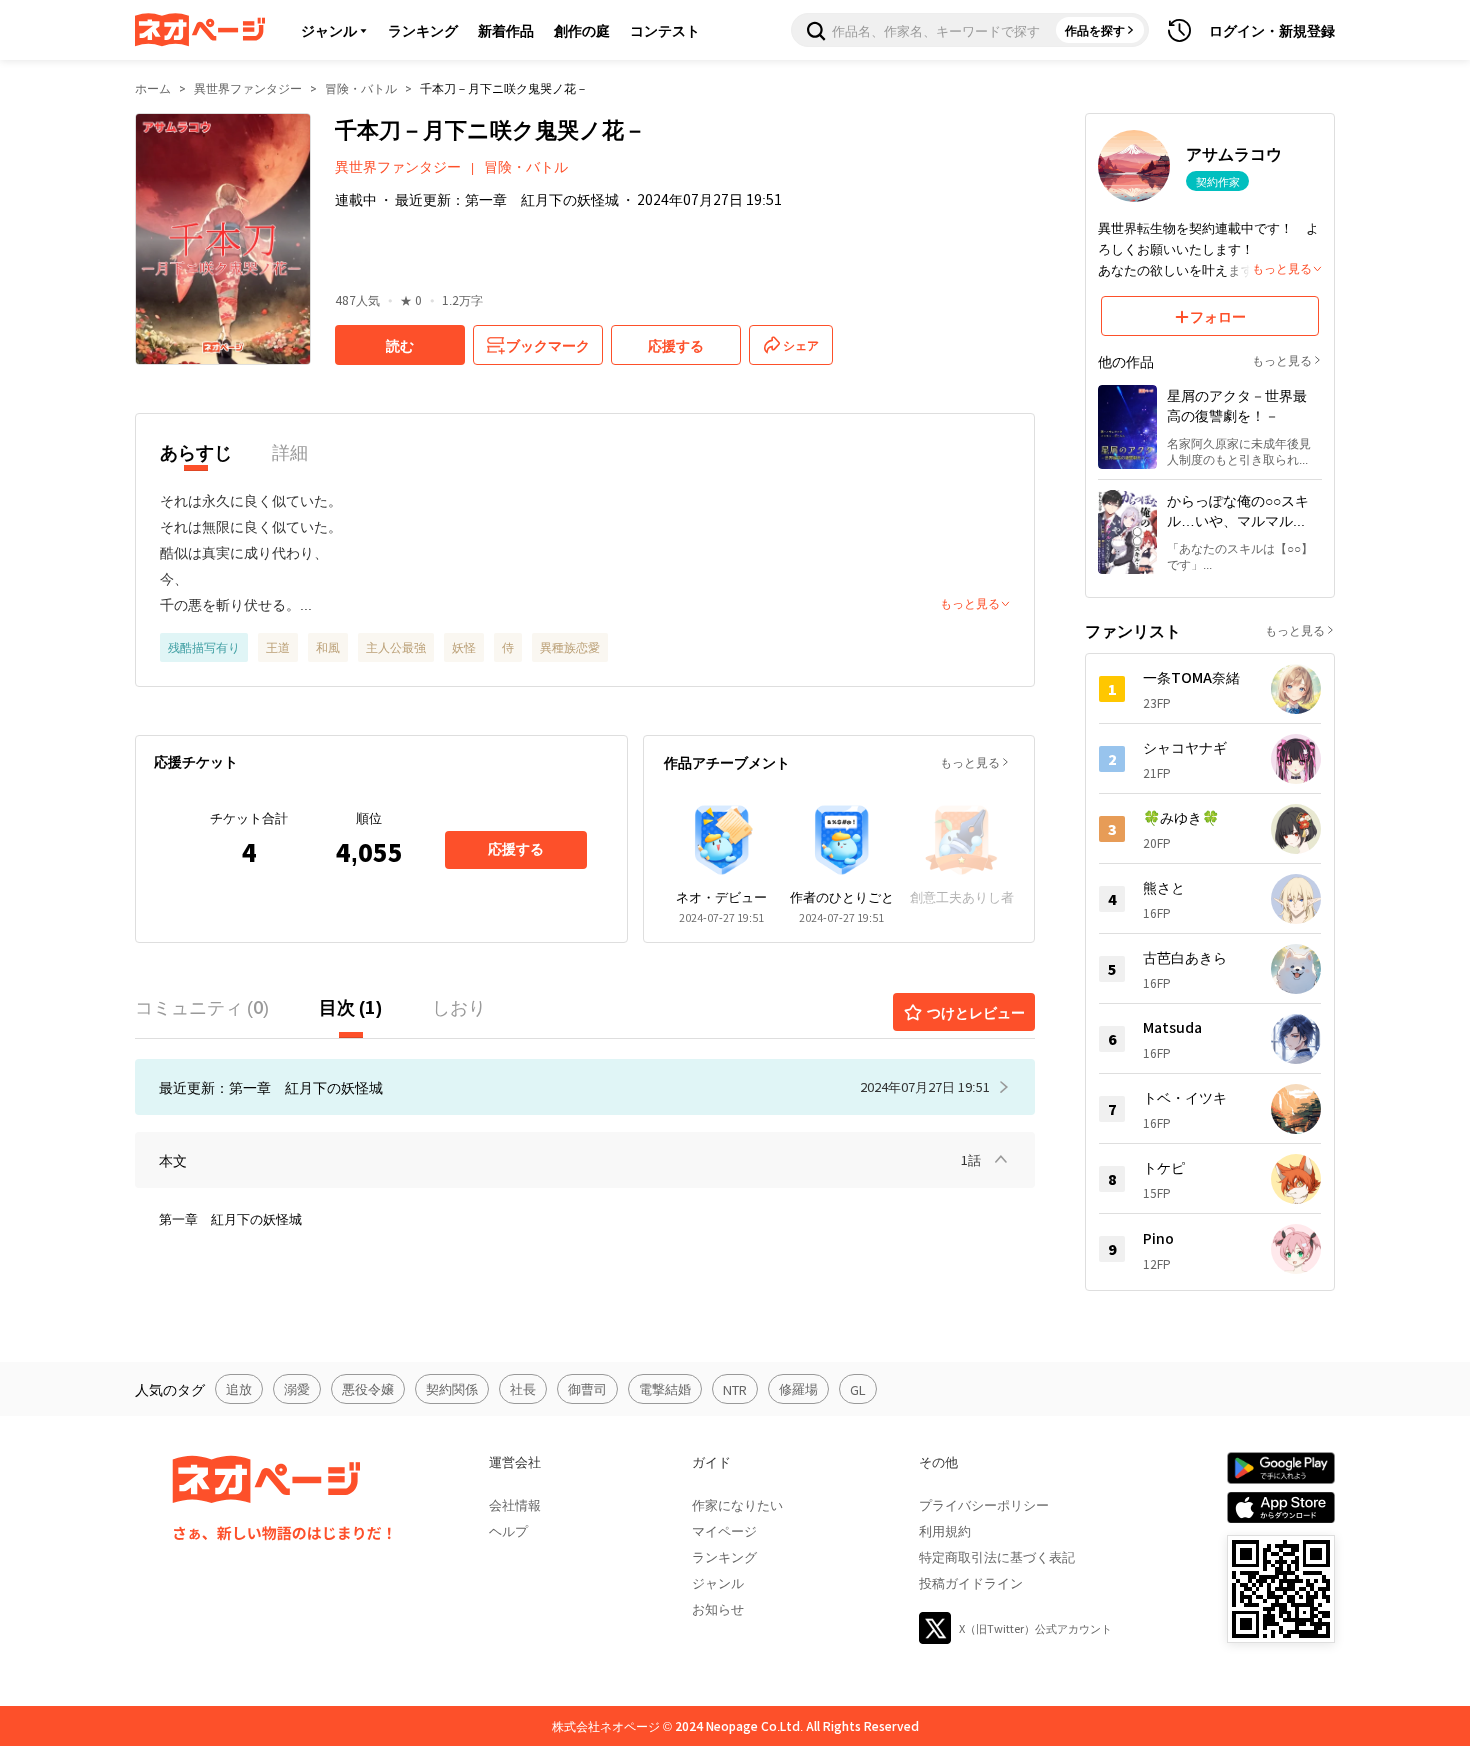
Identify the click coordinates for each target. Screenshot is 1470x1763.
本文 (173, 1160)
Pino (1158, 1238)
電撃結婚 (665, 1388)
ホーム (153, 87)
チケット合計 (249, 817)
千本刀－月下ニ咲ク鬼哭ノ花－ (504, 87)
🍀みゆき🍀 (1181, 817)
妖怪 (464, 646)
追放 (239, 1388)
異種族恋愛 (570, 646)
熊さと (1164, 887)
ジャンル (329, 30)
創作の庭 (582, 30)
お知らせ (718, 1608)
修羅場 (798, 1388)
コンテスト (665, 30)
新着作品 (506, 30)
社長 (523, 1388)
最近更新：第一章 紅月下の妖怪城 (507, 199)
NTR (735, 1389)
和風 (328, 646)
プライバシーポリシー (984, 1504)
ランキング (423, 30)
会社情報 (515, 1504)
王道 (278, 646)
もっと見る (970, 761)
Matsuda (1172, 1027)
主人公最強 (396, 646)
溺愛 (297, 1388)
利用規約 (945, 1530)
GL (858, 1389)
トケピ (1164, 1167)
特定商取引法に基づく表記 (997, 1556)
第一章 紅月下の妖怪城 (230, 1218)
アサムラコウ (1234, 153)
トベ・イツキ (1185, 1097)
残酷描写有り (204, 646)
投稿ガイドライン (971, 1582)
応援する (516, 849)
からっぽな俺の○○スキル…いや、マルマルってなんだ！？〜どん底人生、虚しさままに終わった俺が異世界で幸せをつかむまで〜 (1238, 510)
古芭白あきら (1185, 957)
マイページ (724, 1530)
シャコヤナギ (1185, 747)
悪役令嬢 (368, 1388)
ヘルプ (508, 1530)
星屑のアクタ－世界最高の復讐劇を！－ (1237, 405)
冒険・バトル (361, 87)
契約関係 (452, 1388)
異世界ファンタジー (248, 87)
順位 (369, 817)
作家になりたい (737, 1504)
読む (400, 345)
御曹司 (587, 1388)
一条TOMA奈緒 (1191, 677)
